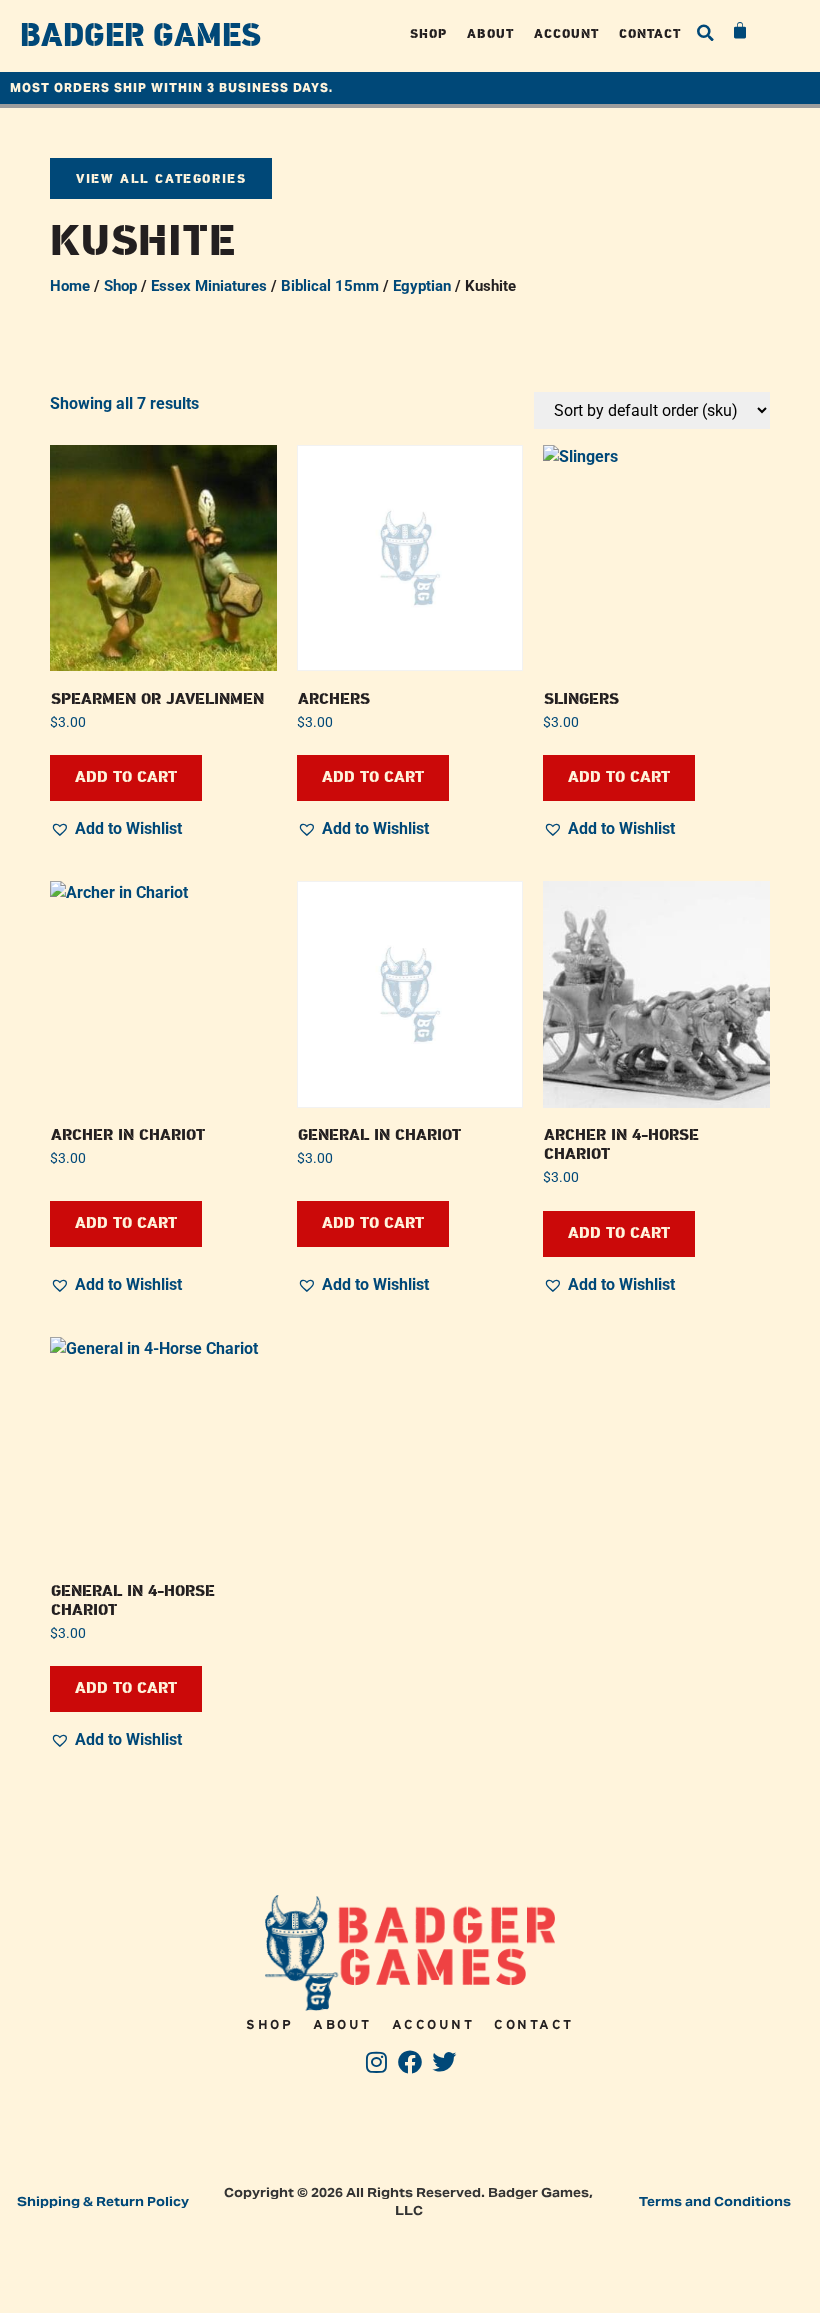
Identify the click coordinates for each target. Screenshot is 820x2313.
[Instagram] (376, 2062)
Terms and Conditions (715, 2201)
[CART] (741, 31)
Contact (650, 33)
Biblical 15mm (330, 286)
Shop (428, 33)
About (490, 33)
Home (70, 286)
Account (566, 33)
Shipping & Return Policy (103, 2201)
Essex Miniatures (209, 286)
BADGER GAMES (140, 36)
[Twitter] (443, 2062)
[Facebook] (410, 2062)
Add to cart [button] (126, 777)
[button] (706, 33)
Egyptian (422, 286)
